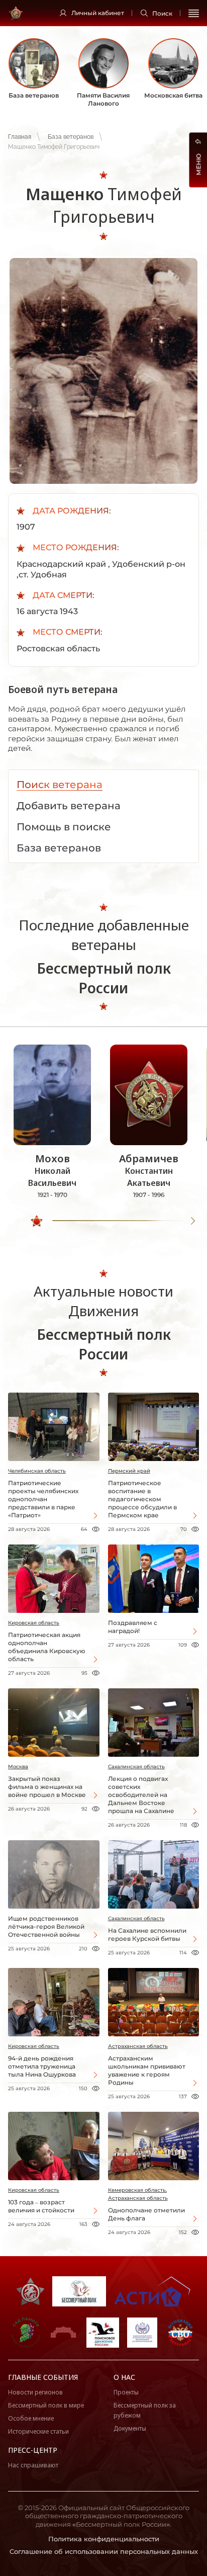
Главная (20, 137)
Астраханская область (138, 2046)
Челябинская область (37, 1471)
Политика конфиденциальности (104, 2539)
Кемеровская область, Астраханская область (138, 2194)
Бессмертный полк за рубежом (145, 2410)
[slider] (37, 1221)
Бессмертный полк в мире (46, 2405)
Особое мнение (31, 2418)
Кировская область (34, 1623)
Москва (18, 1767)
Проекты (126, 2392)
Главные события (43, 2377)
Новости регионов (35, 2392)
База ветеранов (71, 137)
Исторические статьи (38, 2431)
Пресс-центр (33, 2450)
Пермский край (129, 1471)
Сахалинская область (136, 1767)
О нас (124, 2377)
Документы (130, 2428)
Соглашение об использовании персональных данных (104, 2551)
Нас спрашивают (33, 2465)
